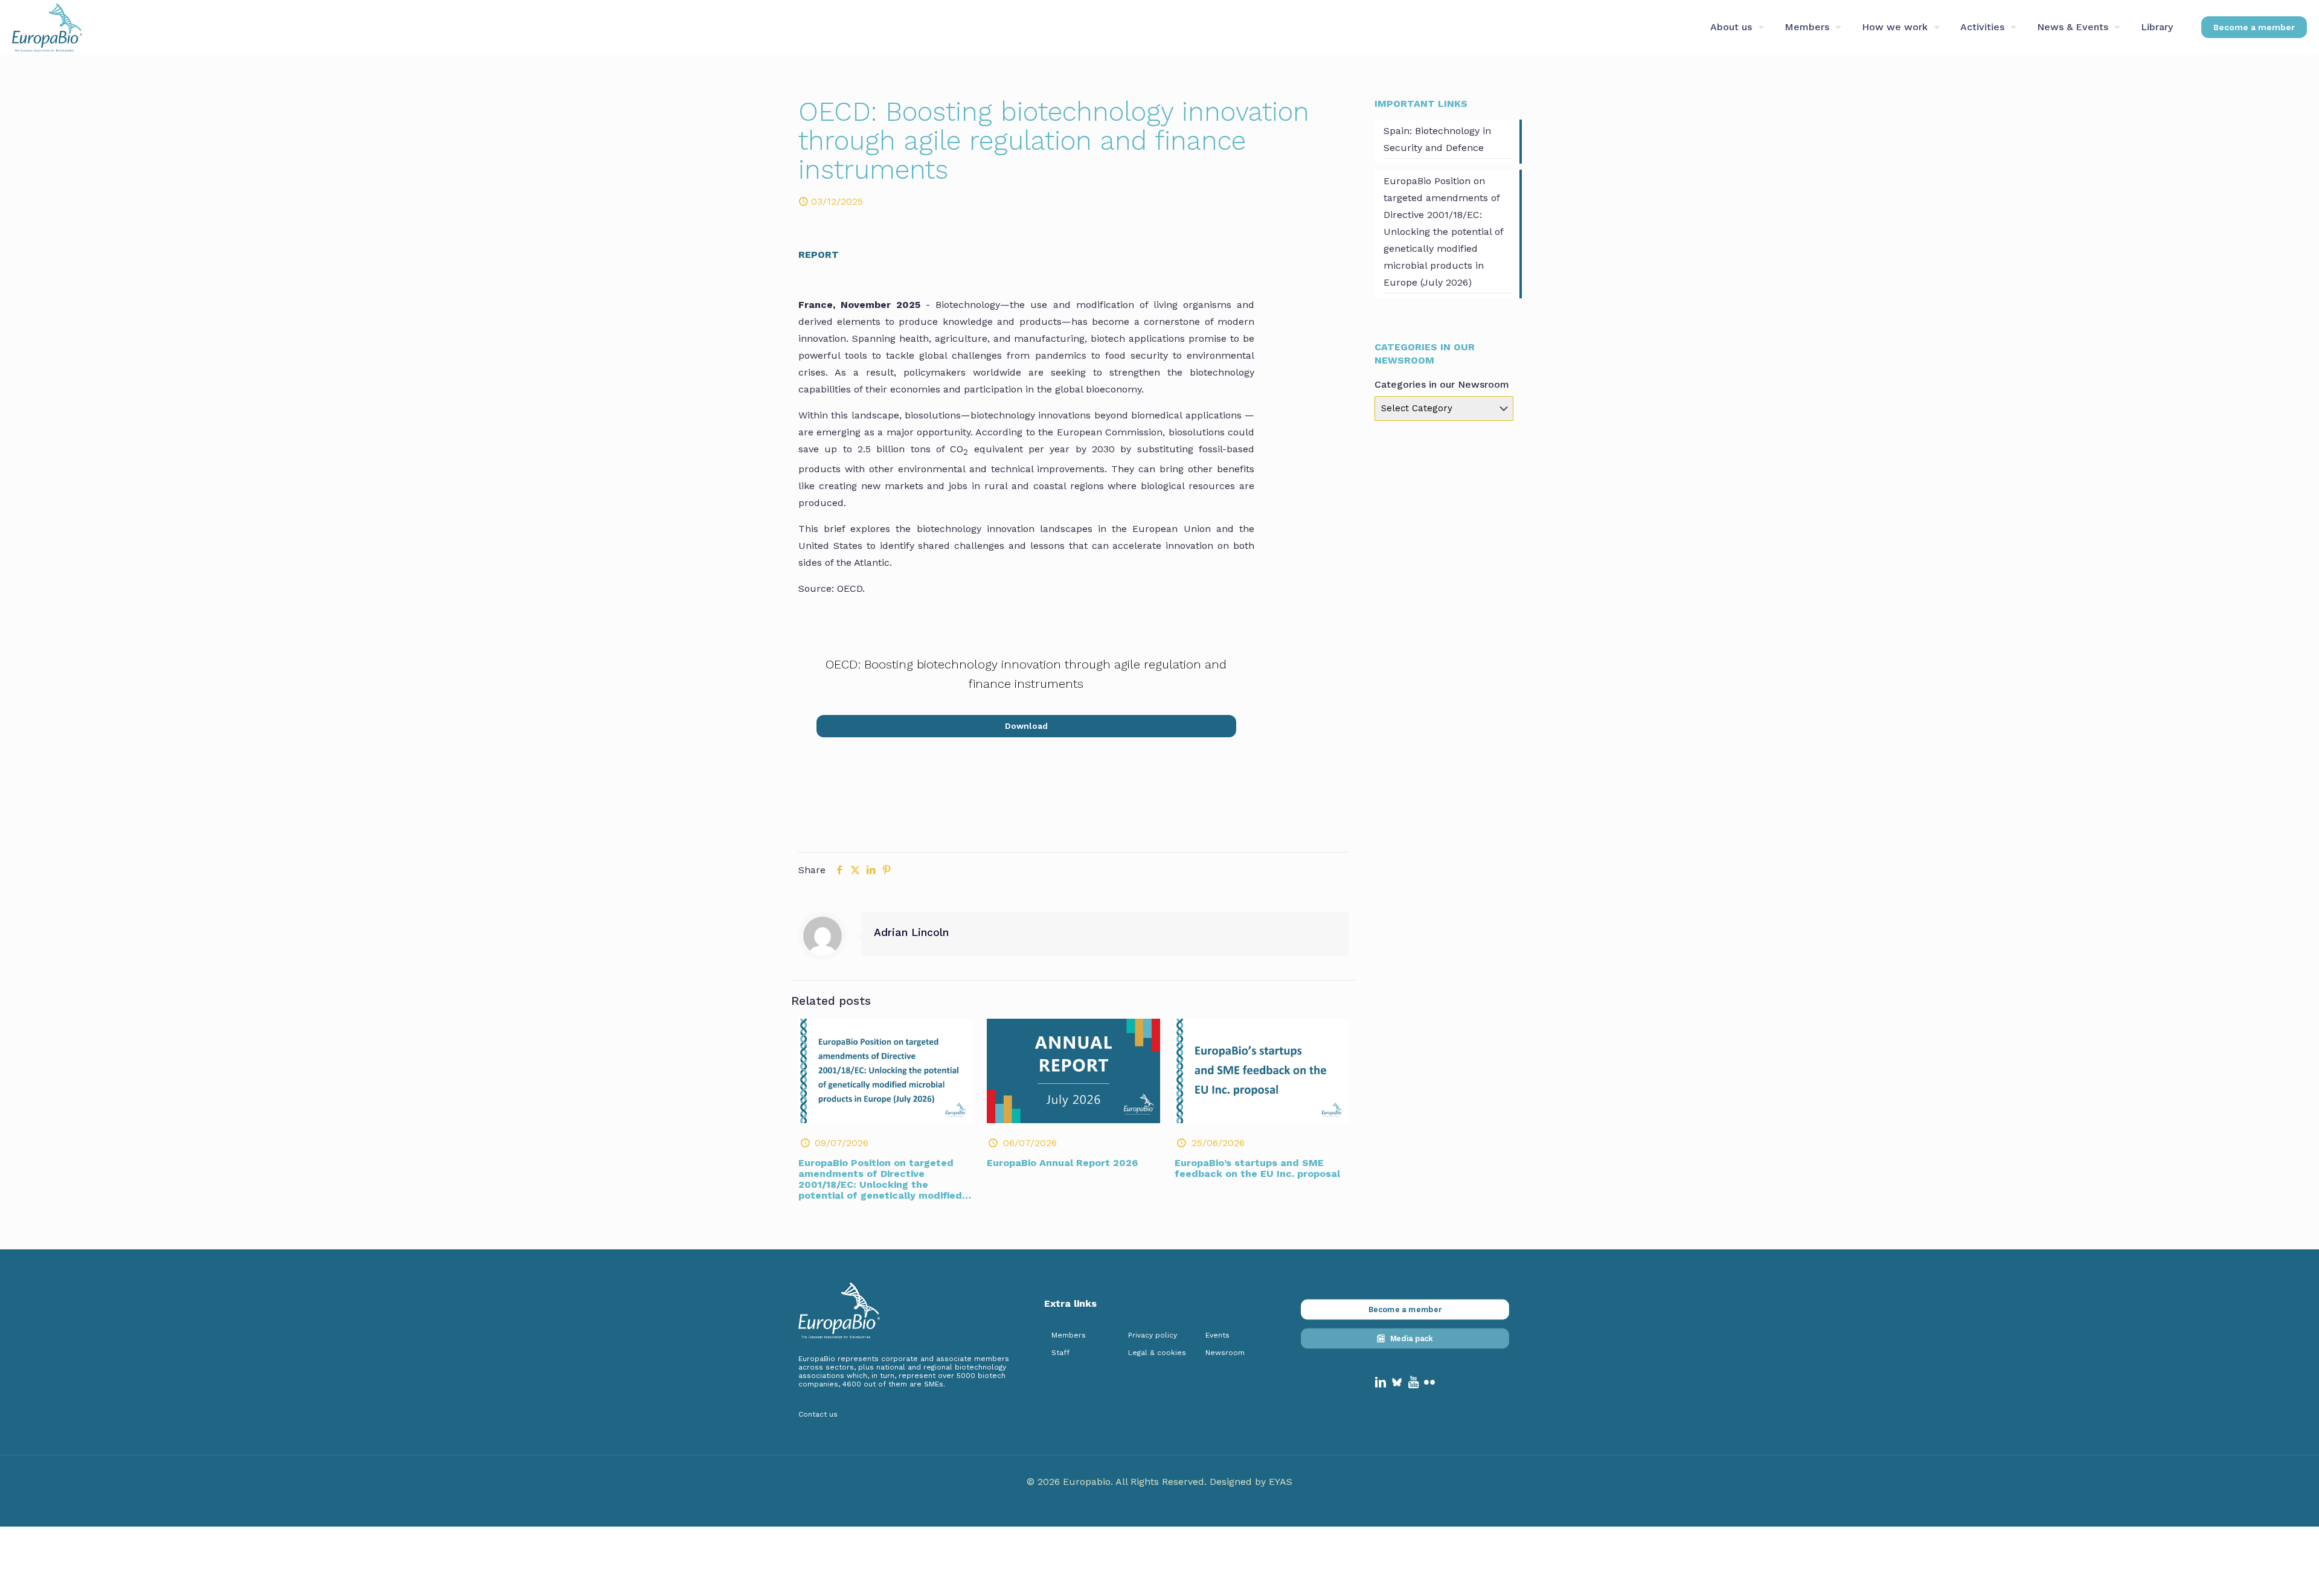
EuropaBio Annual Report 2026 (1062, 1163)
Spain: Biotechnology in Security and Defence (1437, 139)
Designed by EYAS (1251, 1482)
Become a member (2254, 27)
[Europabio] (47, 27)
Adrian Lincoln (911, 932)
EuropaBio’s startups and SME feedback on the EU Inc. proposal (1257, 1168)
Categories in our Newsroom (1442, 384)
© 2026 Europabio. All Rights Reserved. (1118, 1482)
